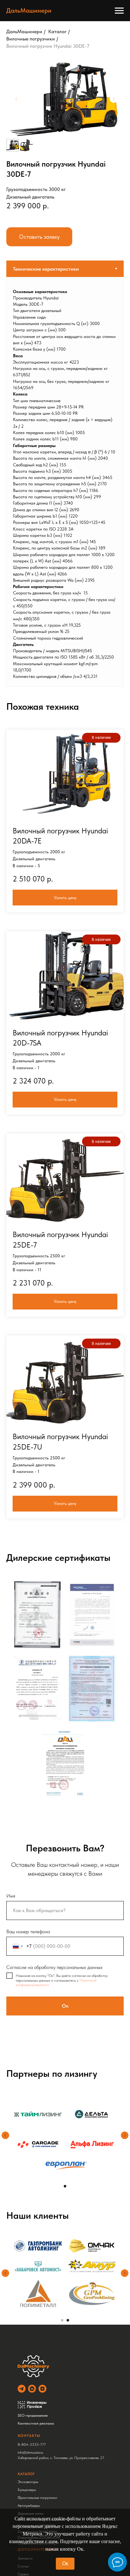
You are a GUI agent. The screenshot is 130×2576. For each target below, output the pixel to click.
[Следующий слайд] (125, 2135)
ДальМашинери (24, 31)
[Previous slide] (16, 99)
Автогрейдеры (29, 2505)
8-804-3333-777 (32, 2444)
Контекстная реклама (36, 2423)
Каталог (57, 31)
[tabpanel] (65, 482)
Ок (65, 2564)
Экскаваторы (28, 2482)
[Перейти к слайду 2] (68, 2320)
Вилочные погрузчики (31, 39)
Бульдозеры (27, 2490)
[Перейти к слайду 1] (65, 2186)
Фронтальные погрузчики (37, 2498)
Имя (11, 1896)
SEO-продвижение (33, 2415)
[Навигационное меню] (119, 11)
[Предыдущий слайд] (5, 2135)
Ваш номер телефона (28, 1932)
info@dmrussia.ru (30, 2452)
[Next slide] (114, 99)
